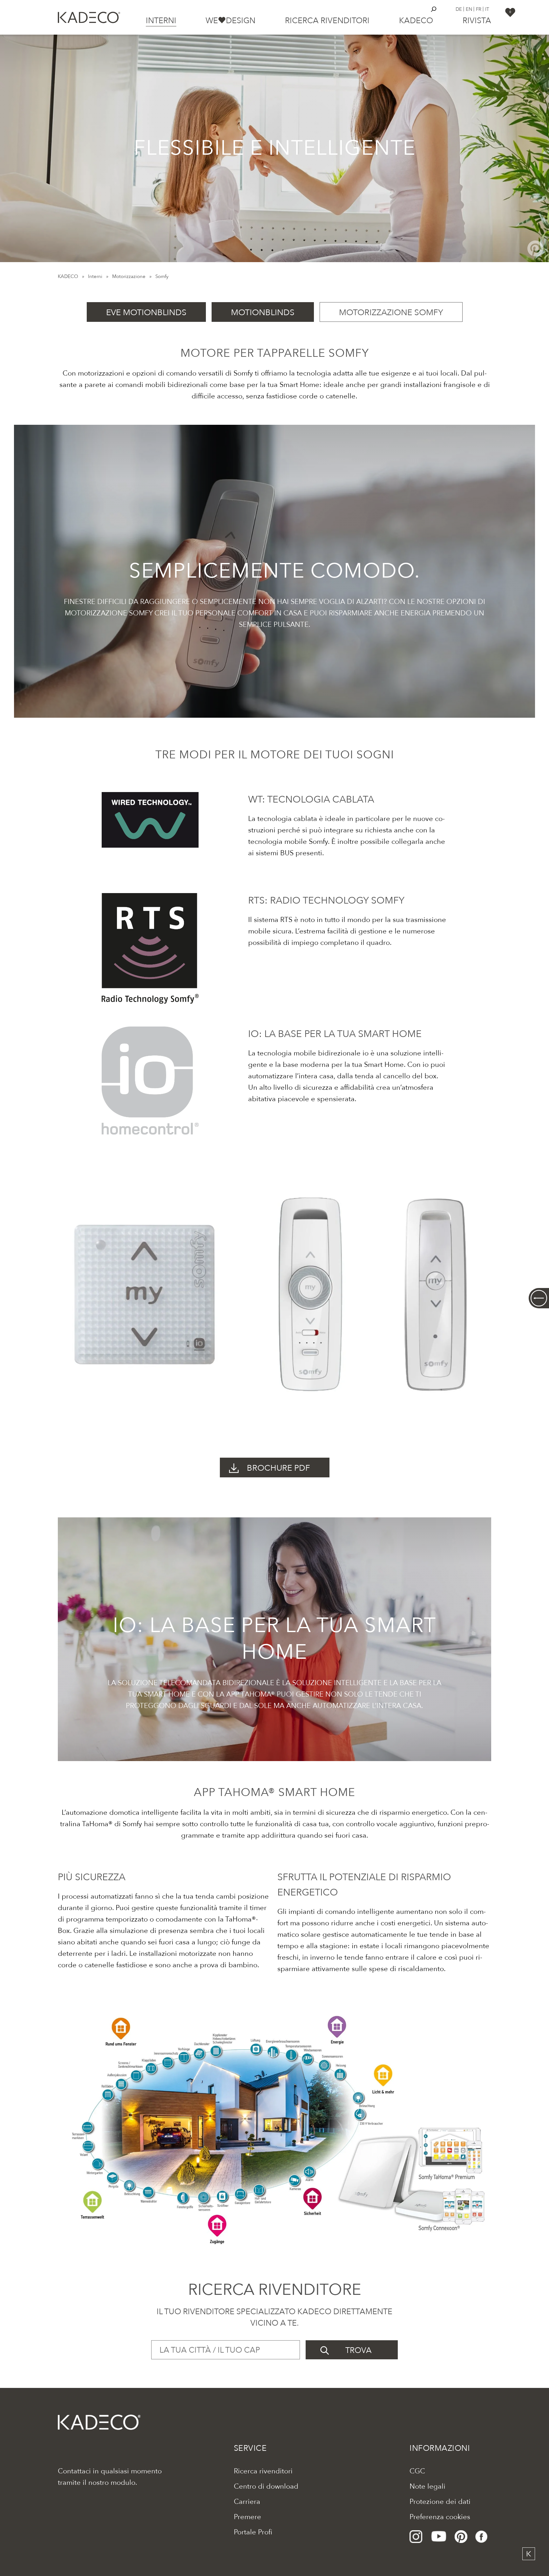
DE (459, 9)
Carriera (247, 2502)
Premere (247, 2517)
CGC (417, 2471)
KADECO (68, 276)
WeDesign (230, 21)
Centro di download (266, 2486)
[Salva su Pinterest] (535, 248)
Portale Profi (253, 2532)
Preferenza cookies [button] (440, 2517)
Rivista (477, 21)
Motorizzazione (129, 276)
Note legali (427, 2486)
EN (469, 9)
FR (479, 9)
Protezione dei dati (440, 2502)
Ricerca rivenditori (327, 21)
